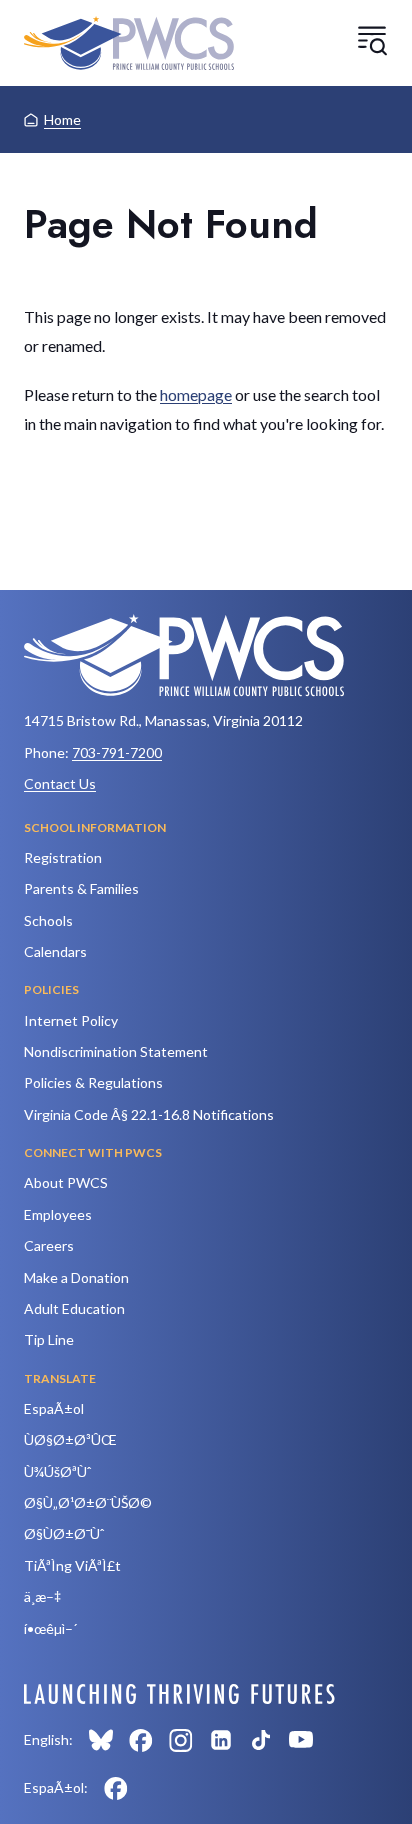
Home (62, 119)
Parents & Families (81, 888)
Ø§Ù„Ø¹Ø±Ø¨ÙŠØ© (88, 1502)
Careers (49, 1245)
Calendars (55, 951)
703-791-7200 (117, 752)
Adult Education (74, 1308)
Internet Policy (71, 1020)
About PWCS (66, 1182)
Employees (58, 1214)
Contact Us (60, 783)
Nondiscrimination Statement (116, 1051)
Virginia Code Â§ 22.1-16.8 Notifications (149, 1114)
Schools (48, 920)
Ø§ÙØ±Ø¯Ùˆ (64, 1533)
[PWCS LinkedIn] (221, 1740)
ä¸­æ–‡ (42, 1596)
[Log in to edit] (179, 1694)
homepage (196, 394)
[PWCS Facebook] (141, 1740)
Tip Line (49, 1339)
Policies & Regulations (93, 1082)
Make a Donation (76, 1277)
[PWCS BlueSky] (101, 1740)
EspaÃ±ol (54, 1408)
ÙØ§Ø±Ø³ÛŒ (70, 1439)
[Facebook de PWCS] (116, 1788)
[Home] (129, 43)
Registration (63, 857)
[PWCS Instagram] (181, 1740)
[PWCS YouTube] (301, 1740)
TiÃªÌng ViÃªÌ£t (72, 1565)
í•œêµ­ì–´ (50, 1628)
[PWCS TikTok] (261, 1740)
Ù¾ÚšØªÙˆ (57, 1471)
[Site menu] (372, 40)
